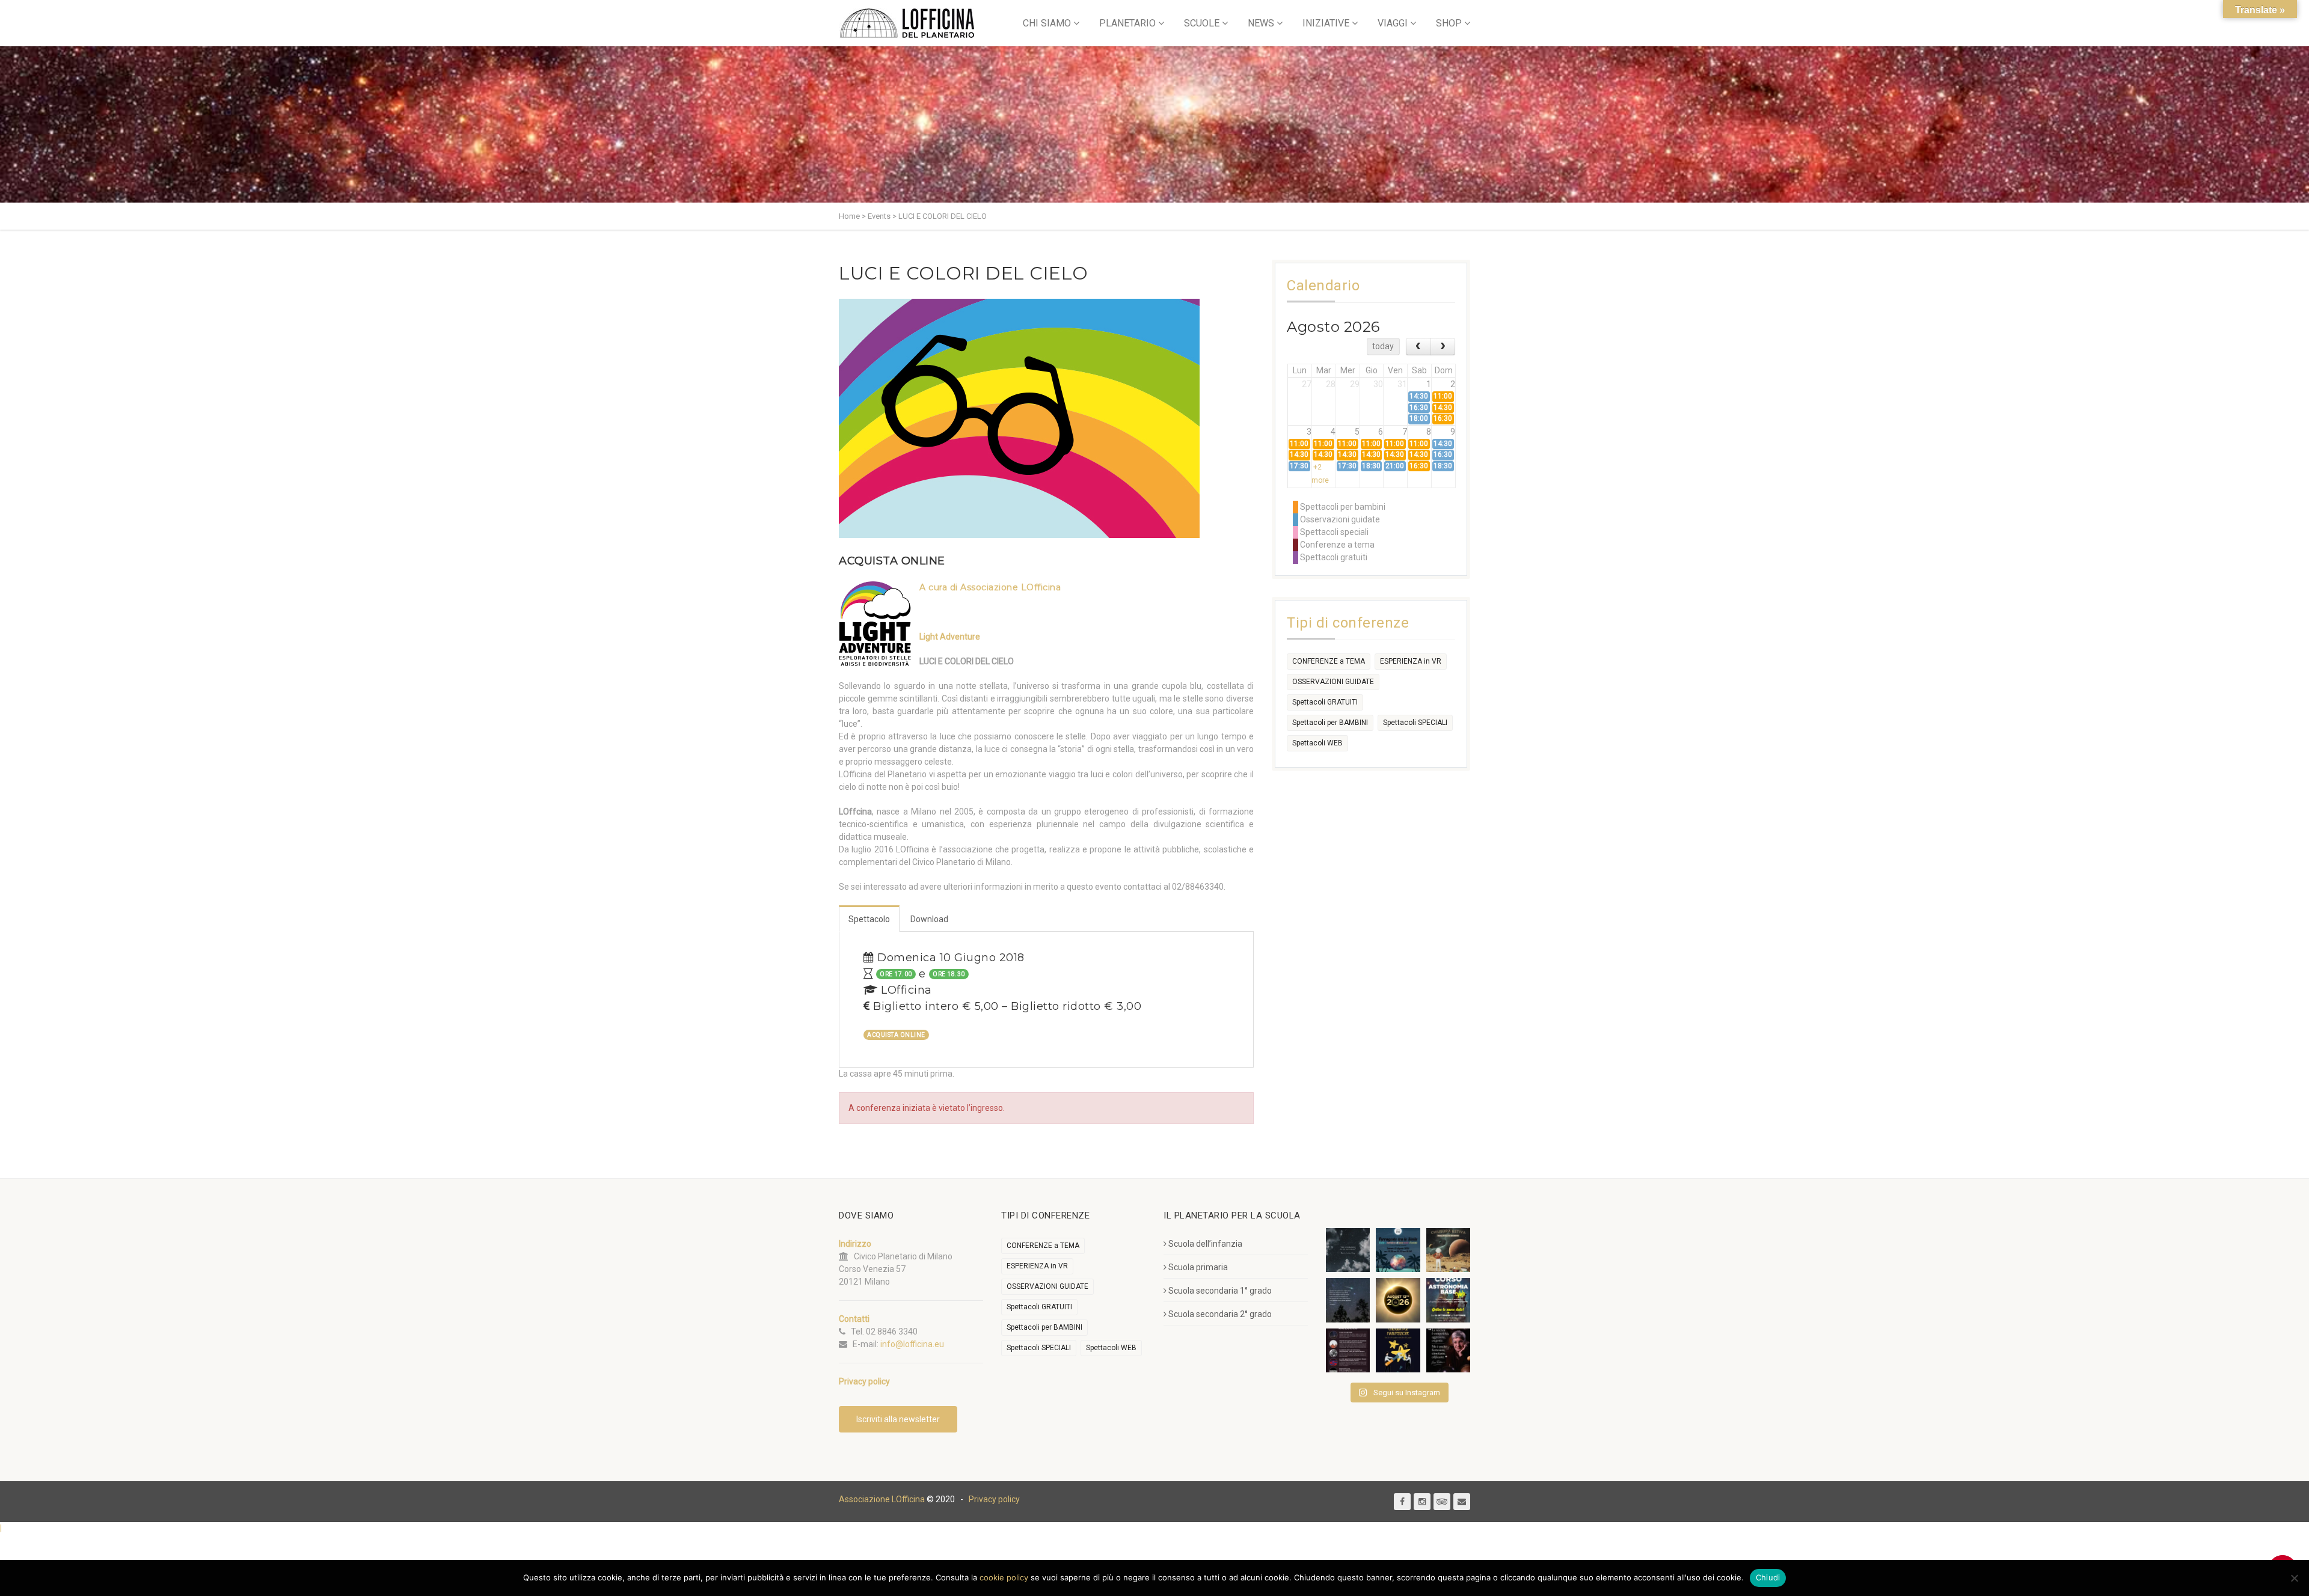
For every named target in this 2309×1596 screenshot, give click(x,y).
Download (929, 919)
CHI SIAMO (1047, 23)
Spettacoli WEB (1317, 743)
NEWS (1261, 23)
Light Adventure (950, 637)
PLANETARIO (1127, 23)
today (1383, 346)
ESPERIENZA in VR (1411, 661)
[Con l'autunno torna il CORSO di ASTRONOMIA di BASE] (1448, 1300)
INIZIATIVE (1326, 23)
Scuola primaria (1198, 1267)
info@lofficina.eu (912, 1344)
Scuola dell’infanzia (1205, 1244)
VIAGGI (1393, 23)
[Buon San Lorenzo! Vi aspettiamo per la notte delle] (1348, 1300)
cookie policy (1004, 1577)
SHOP (1449, 23)
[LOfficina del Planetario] (907, 23)
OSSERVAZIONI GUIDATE (1333, 682)
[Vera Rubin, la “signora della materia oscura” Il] (1448, 1350)
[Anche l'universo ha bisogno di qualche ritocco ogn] (1398, 1350)
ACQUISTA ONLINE (892, 561)
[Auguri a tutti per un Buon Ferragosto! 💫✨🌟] (1348, 1250)
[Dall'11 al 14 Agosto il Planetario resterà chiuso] (1448, 1250)
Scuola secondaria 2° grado (1220, 1314)
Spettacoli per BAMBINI (1330, 723)
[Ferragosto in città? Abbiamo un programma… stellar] (1398, 1250)
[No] (2294, 1578)
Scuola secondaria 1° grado (1220, 1291)
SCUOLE (1202, 23)
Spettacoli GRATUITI (1325, 702)
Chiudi (1768, 1577)
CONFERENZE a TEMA (1329, 661)
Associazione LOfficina (882, 1499)
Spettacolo (869, 919)
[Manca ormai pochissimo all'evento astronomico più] (1398, 1300)
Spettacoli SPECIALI (1415, 723)
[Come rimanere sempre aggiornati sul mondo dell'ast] (1348, 1350)
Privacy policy (994, 1499)
